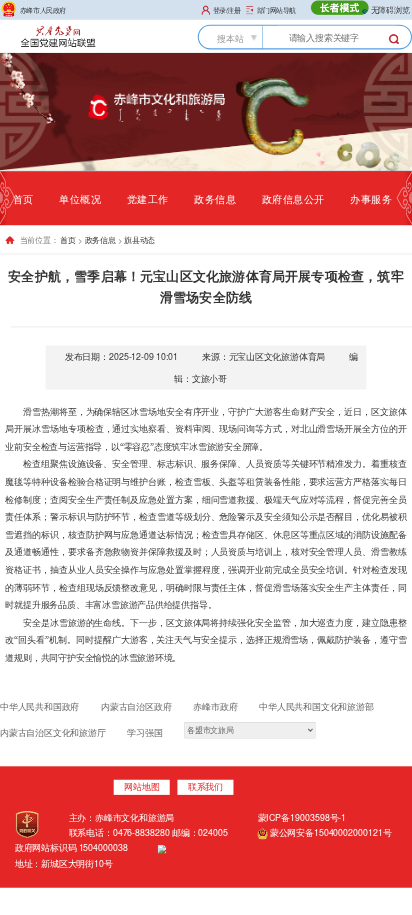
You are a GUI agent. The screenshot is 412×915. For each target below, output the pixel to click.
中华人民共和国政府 (39, 706)
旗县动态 (139, 240)
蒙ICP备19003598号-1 (302, 817)
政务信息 (215, 198)
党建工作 (148, 198)
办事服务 (371, 198)
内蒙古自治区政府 (136, 706)
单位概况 (80, 198)
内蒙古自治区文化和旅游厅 (52, 732)
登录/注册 (227, 9)
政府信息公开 (293, 198)
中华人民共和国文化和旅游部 (316, 706)
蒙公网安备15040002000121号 (330, 832)
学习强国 (144, 732)
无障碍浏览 (390, 9)
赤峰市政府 (215, 706)
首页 (23, 198)
